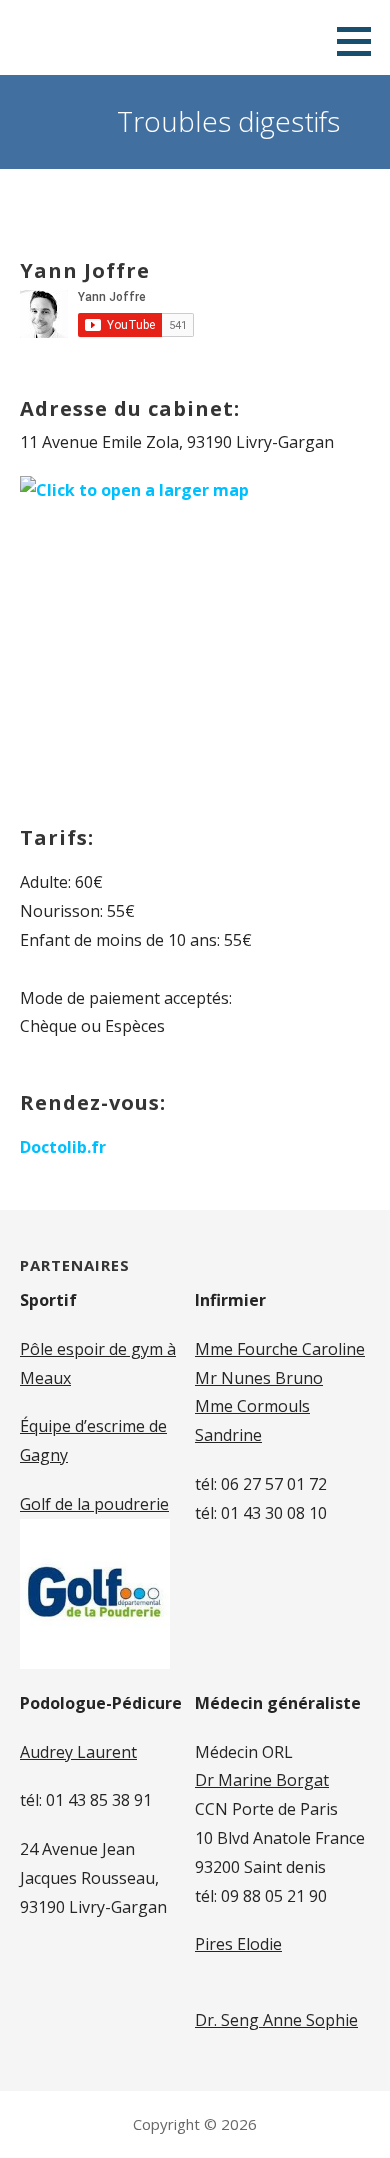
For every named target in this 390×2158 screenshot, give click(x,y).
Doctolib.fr (63, 1147)
